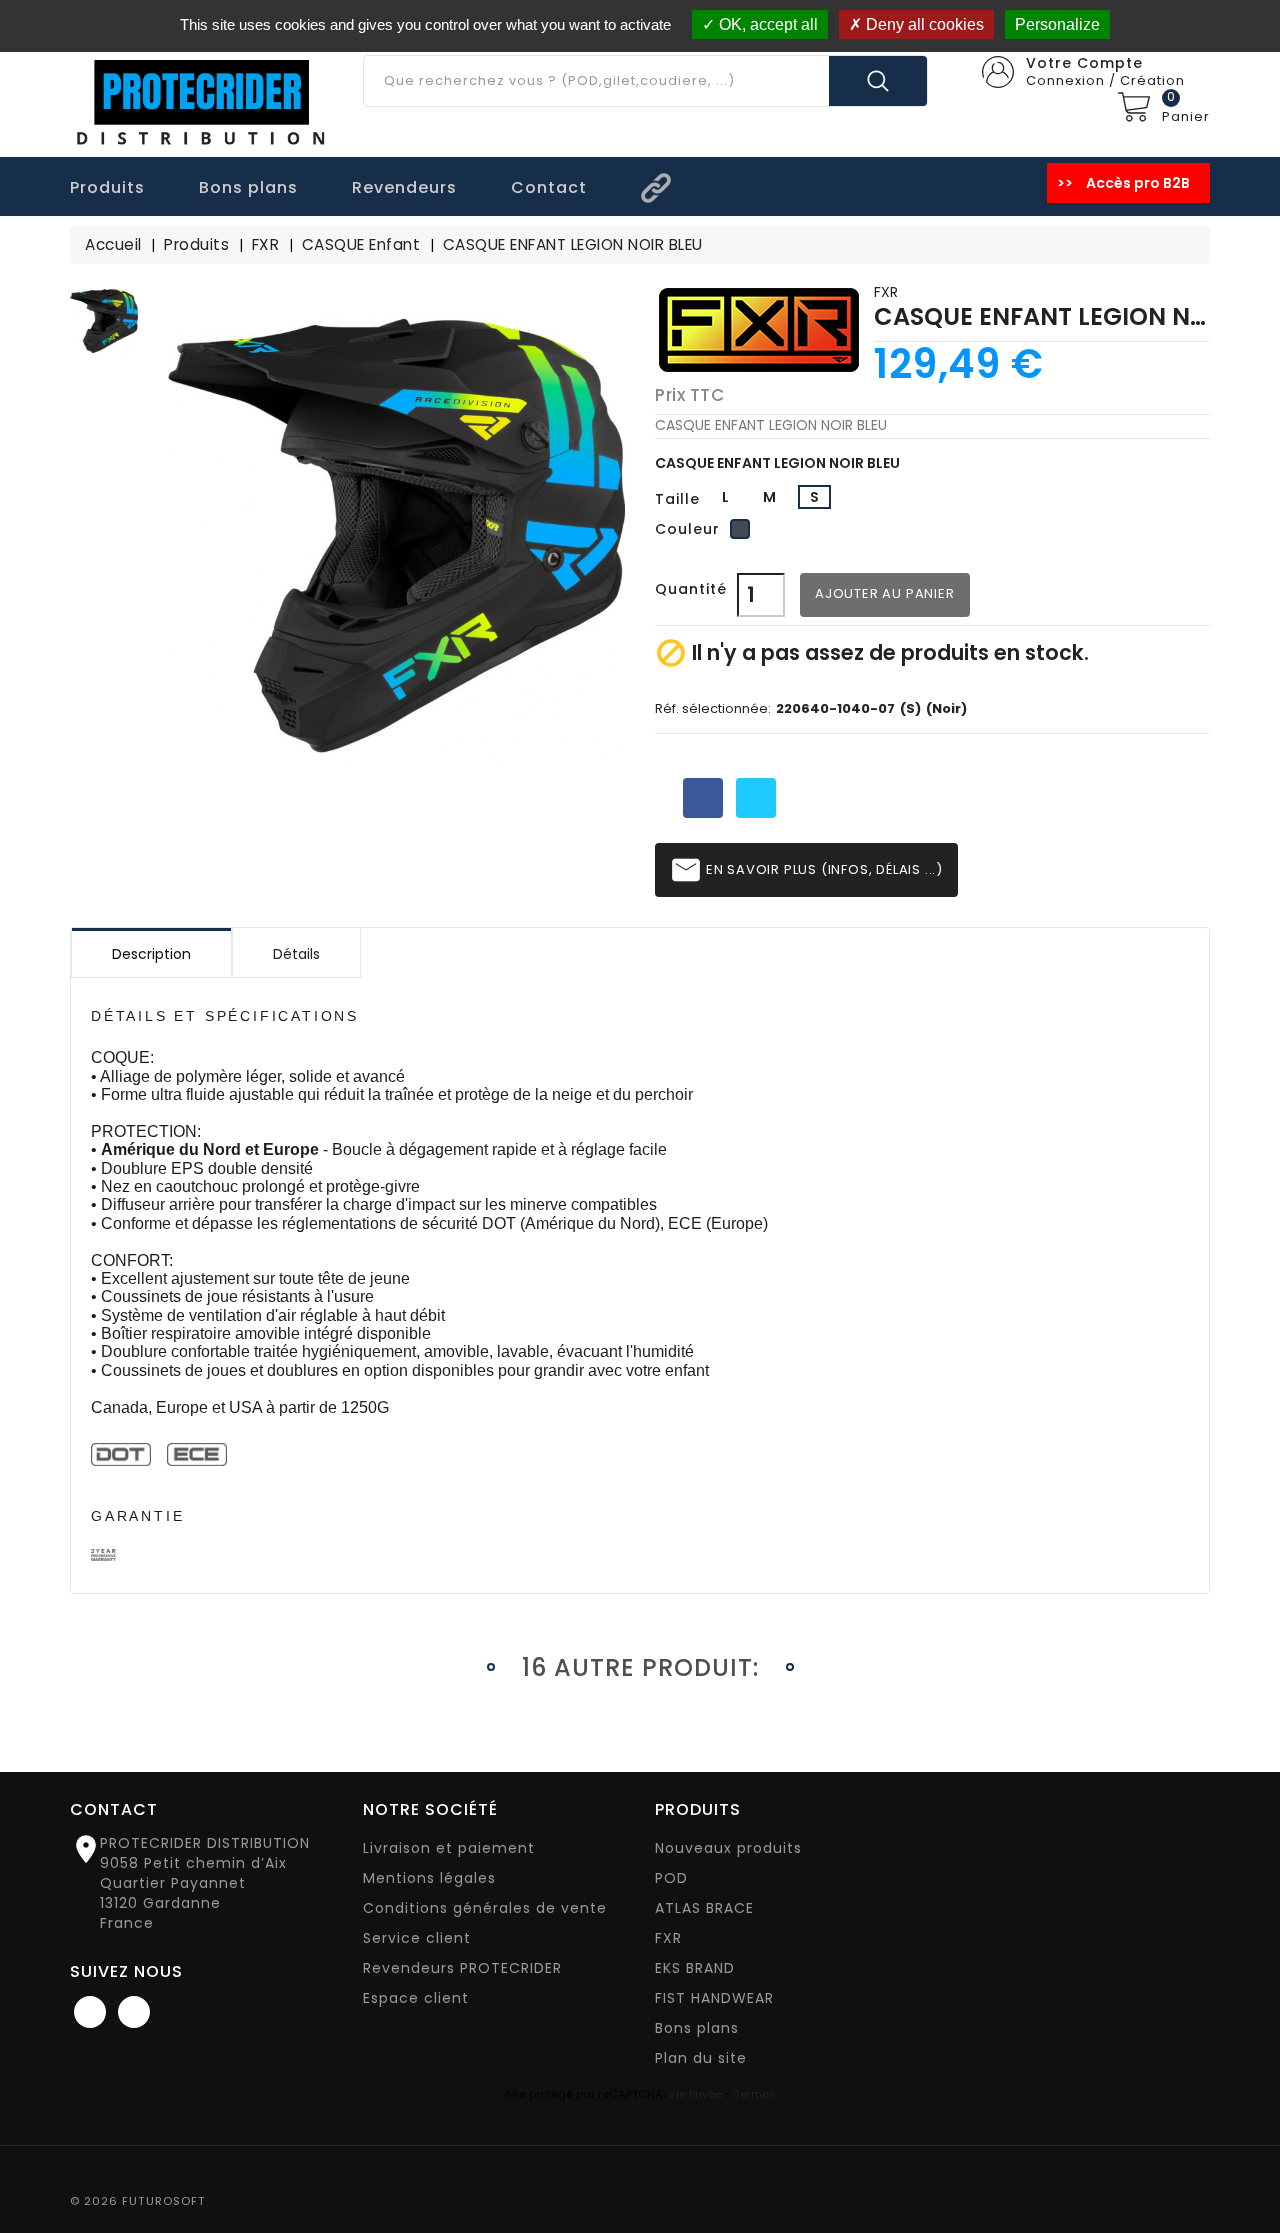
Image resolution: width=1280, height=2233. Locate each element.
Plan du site (701, 2058)
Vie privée (695, 2094)
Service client (417, 1938)
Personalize (1057, 24)
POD (671, 1878)
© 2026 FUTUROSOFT (138, 2201)
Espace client (416, 1998)
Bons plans (697, 2028)
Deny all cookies (923, 24)
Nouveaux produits (728, 1848)
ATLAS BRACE (704, 1908)
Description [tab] (151, 954)
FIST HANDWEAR (714, 1998)
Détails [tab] (296, 954)
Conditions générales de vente (485, 1908)
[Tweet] (756, 798)
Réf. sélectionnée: (713, 709)
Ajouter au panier (885, 593)
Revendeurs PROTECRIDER (462, 1968)
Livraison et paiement (449, 1848)
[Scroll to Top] (1244, 2163)
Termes (755, 2094)
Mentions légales (429, 1878)
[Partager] (703, 798)
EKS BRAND (695, 1968)
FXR (886, 292)
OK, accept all (766, 24)
